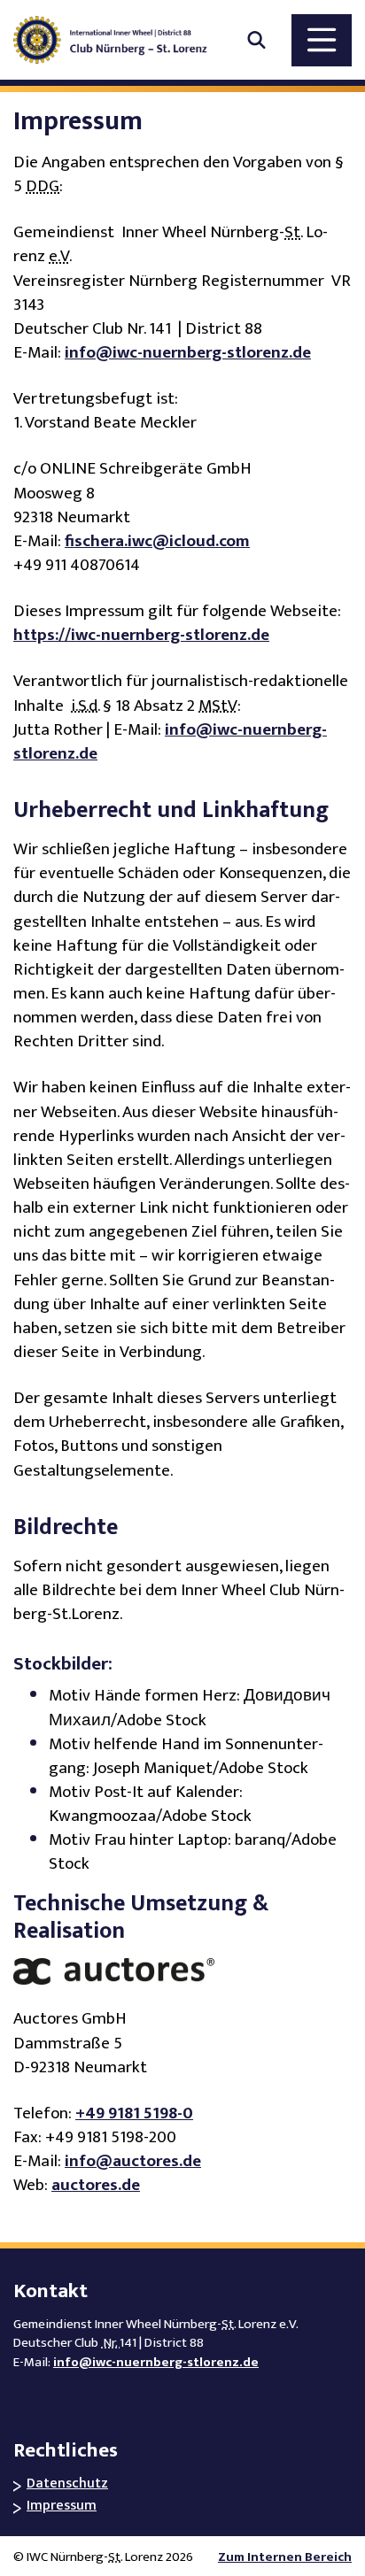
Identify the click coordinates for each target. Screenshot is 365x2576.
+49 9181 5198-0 (134, 2113)
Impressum (62, 2507)
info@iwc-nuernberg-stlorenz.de (188, 353)
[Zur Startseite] (120, 40)
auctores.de (96, 2185)
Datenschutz (67, 2484)
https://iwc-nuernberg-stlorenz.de (141, 635)
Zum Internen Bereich (285, 2557)
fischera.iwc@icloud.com (157, 541)
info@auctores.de (133, 2161)
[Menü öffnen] (322, 40)
